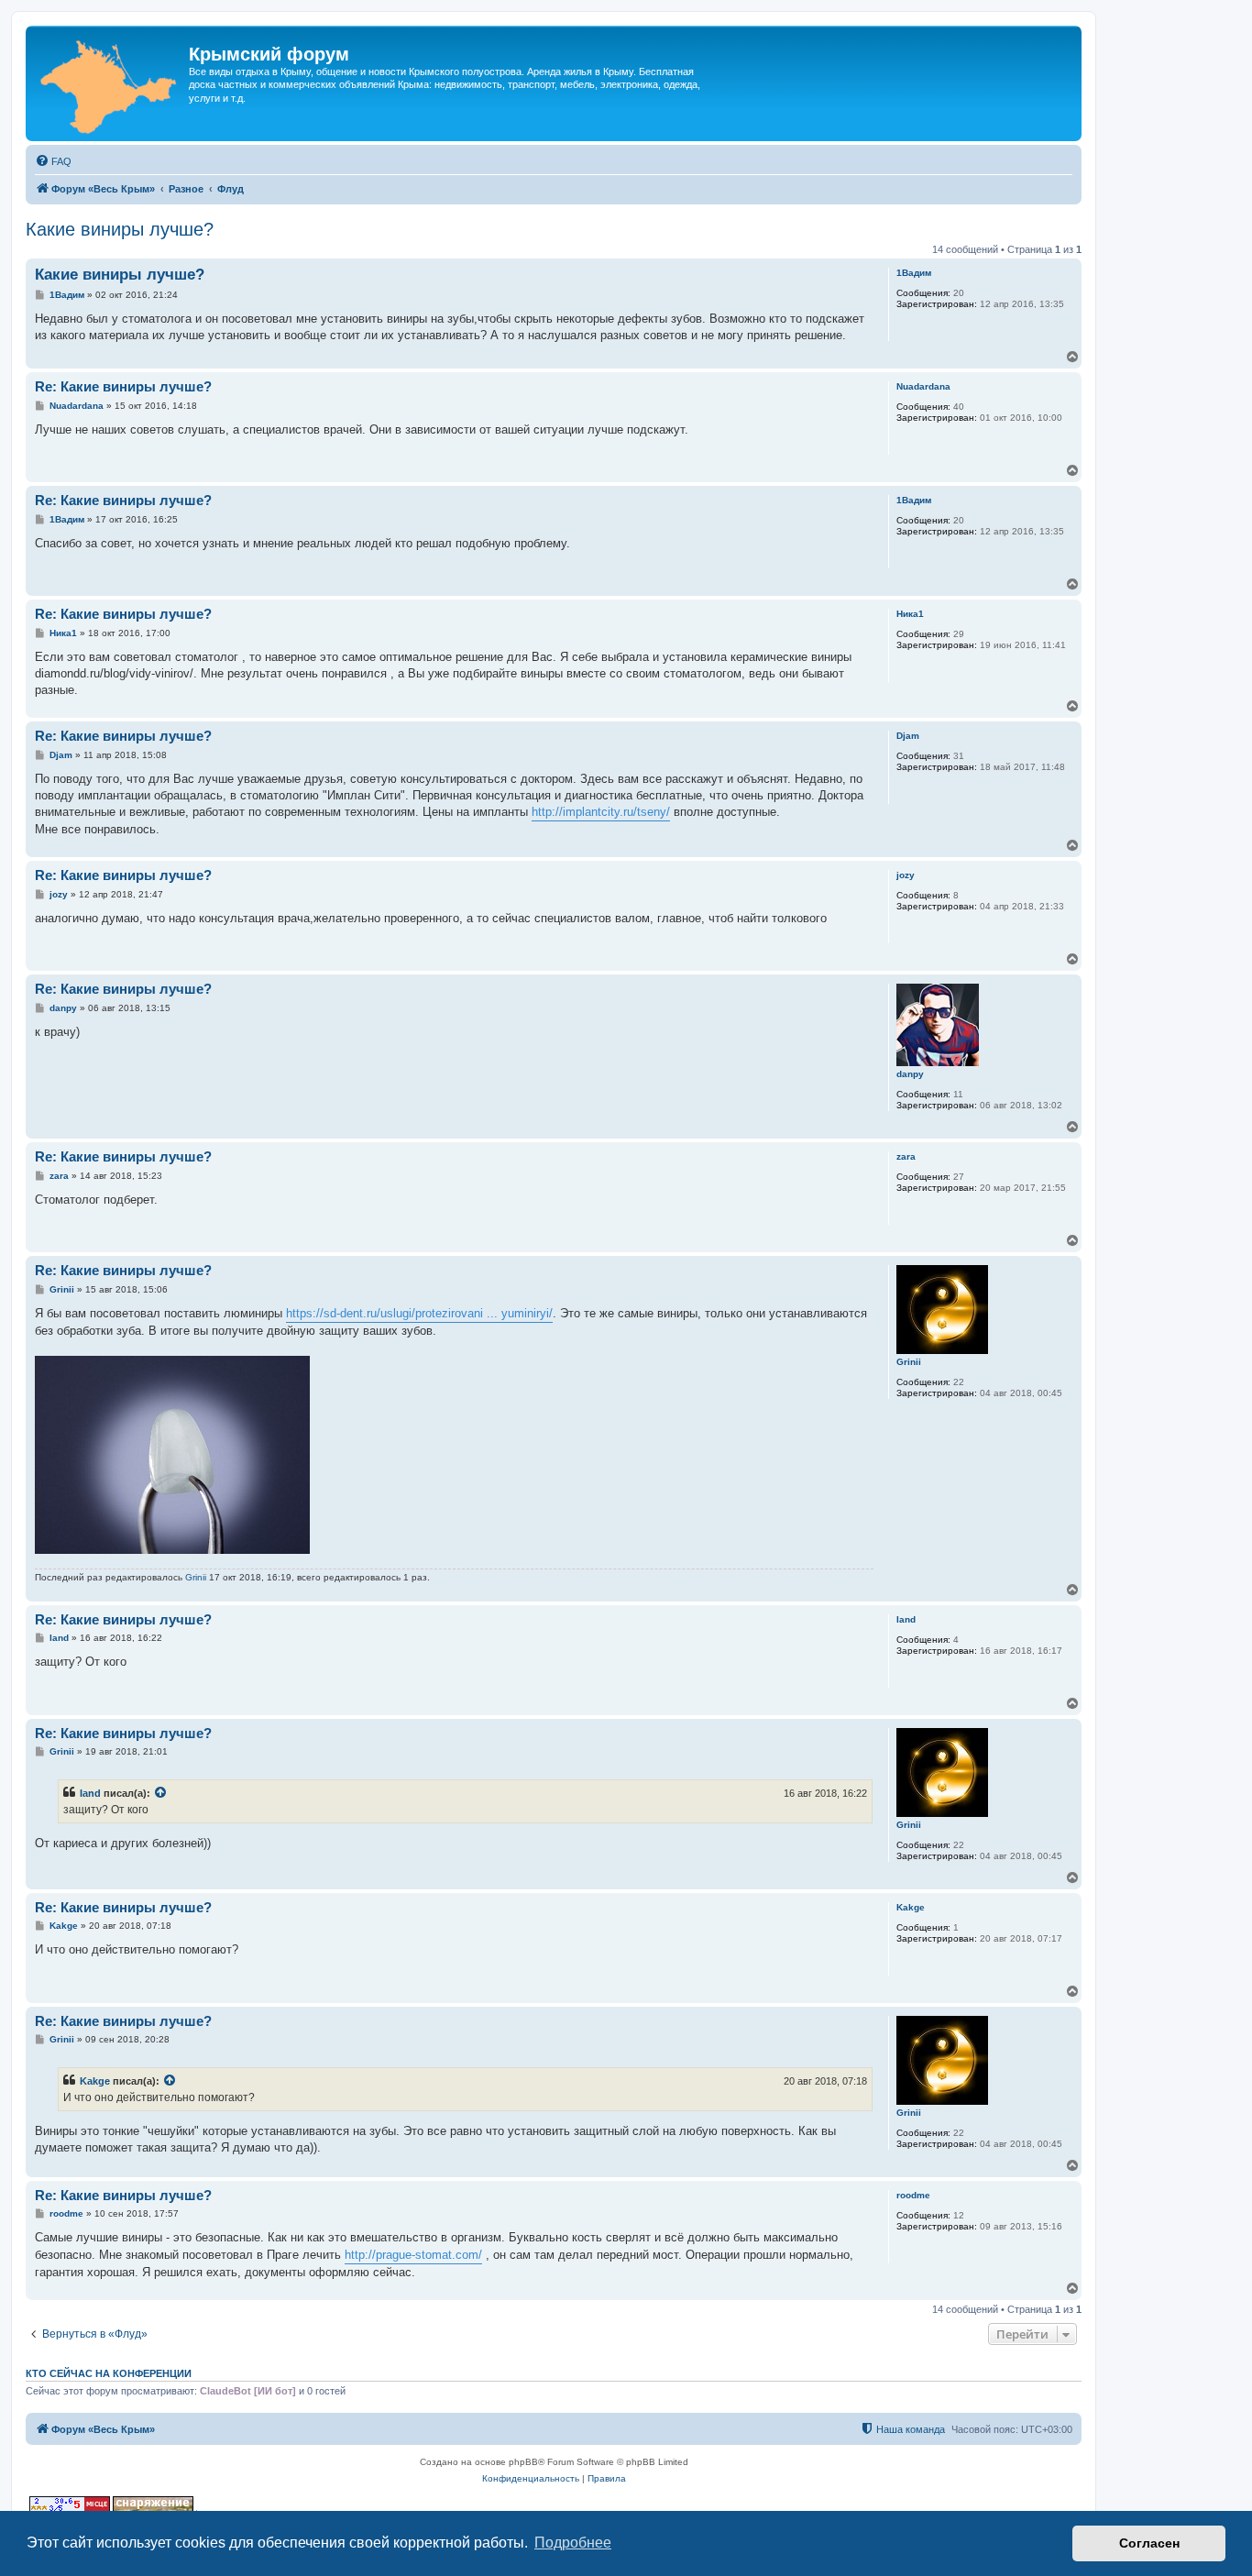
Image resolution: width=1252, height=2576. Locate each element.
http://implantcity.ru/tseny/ (601, 812)
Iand (906, 1619)
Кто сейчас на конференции (109, 2373)
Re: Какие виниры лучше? (123, 386)
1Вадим (914, 273)
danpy (910, 1074)
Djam (908, 736)
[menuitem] (53, 161)
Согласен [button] (1149, 2543)
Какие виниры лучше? (120, 229)
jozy (906, 875)
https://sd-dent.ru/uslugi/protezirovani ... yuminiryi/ (419, 1313)
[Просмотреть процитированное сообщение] (161, 1793)
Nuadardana (923, 386)
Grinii (909, 1362)
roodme (913, 2195)
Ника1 (910, 614)
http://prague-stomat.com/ (413, 2255)
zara (906, 1156)
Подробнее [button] (573, 2543)
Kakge (911, 1907)
